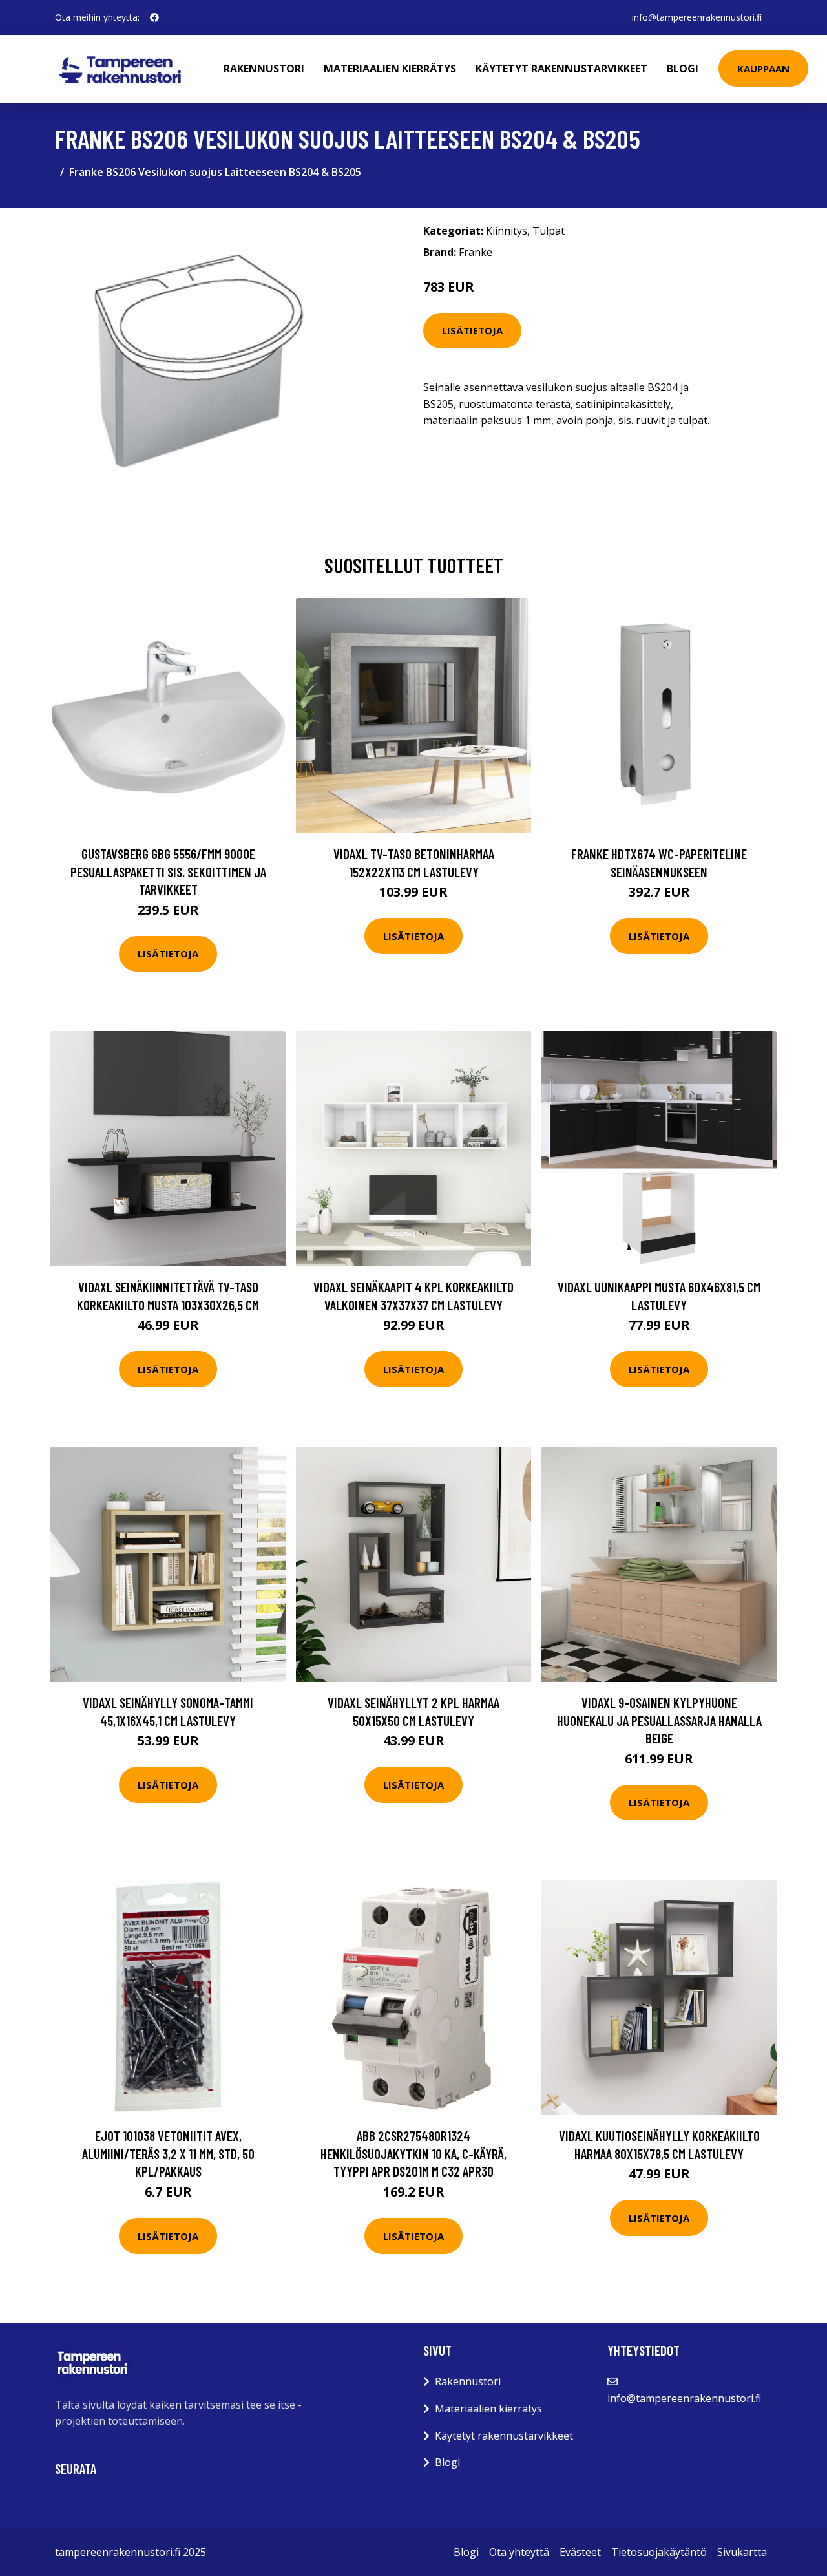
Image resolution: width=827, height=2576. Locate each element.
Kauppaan (763, 69)
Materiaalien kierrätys (390, 69)
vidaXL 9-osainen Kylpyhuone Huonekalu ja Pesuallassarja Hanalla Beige (659, 1720)
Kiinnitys (507, 231)
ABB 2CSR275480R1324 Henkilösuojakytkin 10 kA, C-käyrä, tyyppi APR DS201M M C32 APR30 (413, 2153)
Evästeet (580, 2552)
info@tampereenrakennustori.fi (697, 17)
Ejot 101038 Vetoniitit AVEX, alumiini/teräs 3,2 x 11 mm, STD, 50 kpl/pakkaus (168, 2153)
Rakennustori (264, 69)
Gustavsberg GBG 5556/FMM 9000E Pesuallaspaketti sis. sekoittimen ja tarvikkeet (168, 871)
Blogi (683, 69)
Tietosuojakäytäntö (659, 2552)
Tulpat (549, 231)
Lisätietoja (472, 330)
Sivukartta (742, 2552)
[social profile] (154, 17)
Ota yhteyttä (519, 2552)
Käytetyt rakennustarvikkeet (561, 69)
